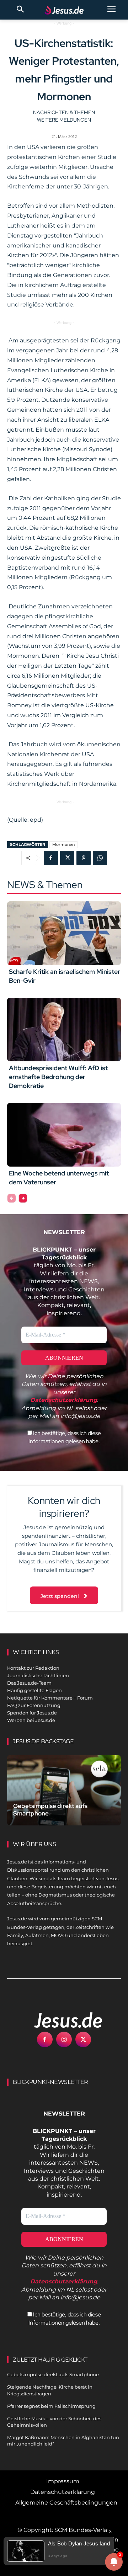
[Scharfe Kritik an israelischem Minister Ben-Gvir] (64, 933)
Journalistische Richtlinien (38, 1675)
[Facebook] (51, 858)
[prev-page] (12, 1198)
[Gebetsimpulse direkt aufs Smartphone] (64, 1790)
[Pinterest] (84, 858)
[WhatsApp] (100, 858)
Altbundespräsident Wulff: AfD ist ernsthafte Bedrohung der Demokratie (58, 1077)
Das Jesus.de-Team (29, 1683)
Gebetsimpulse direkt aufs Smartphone (50, 1810)
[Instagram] (64, 2039)
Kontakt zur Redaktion (33, 1668)
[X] (67, 858)
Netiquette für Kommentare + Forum (50, 1698)
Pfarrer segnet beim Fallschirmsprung (51, 2406)
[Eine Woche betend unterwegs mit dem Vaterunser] (64, 1135)
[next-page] (23, 1198)
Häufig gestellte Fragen (34, 1690)
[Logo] (60, 2020)
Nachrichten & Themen (64, 112)
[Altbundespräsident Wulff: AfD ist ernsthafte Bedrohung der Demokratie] (64, 1030)
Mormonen (63, 844)
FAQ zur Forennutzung (34, 1705)
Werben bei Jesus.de (31, 1720)
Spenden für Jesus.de (32, 1713)
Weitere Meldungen (64, 120)
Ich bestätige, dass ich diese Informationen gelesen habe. (65, 1437)
